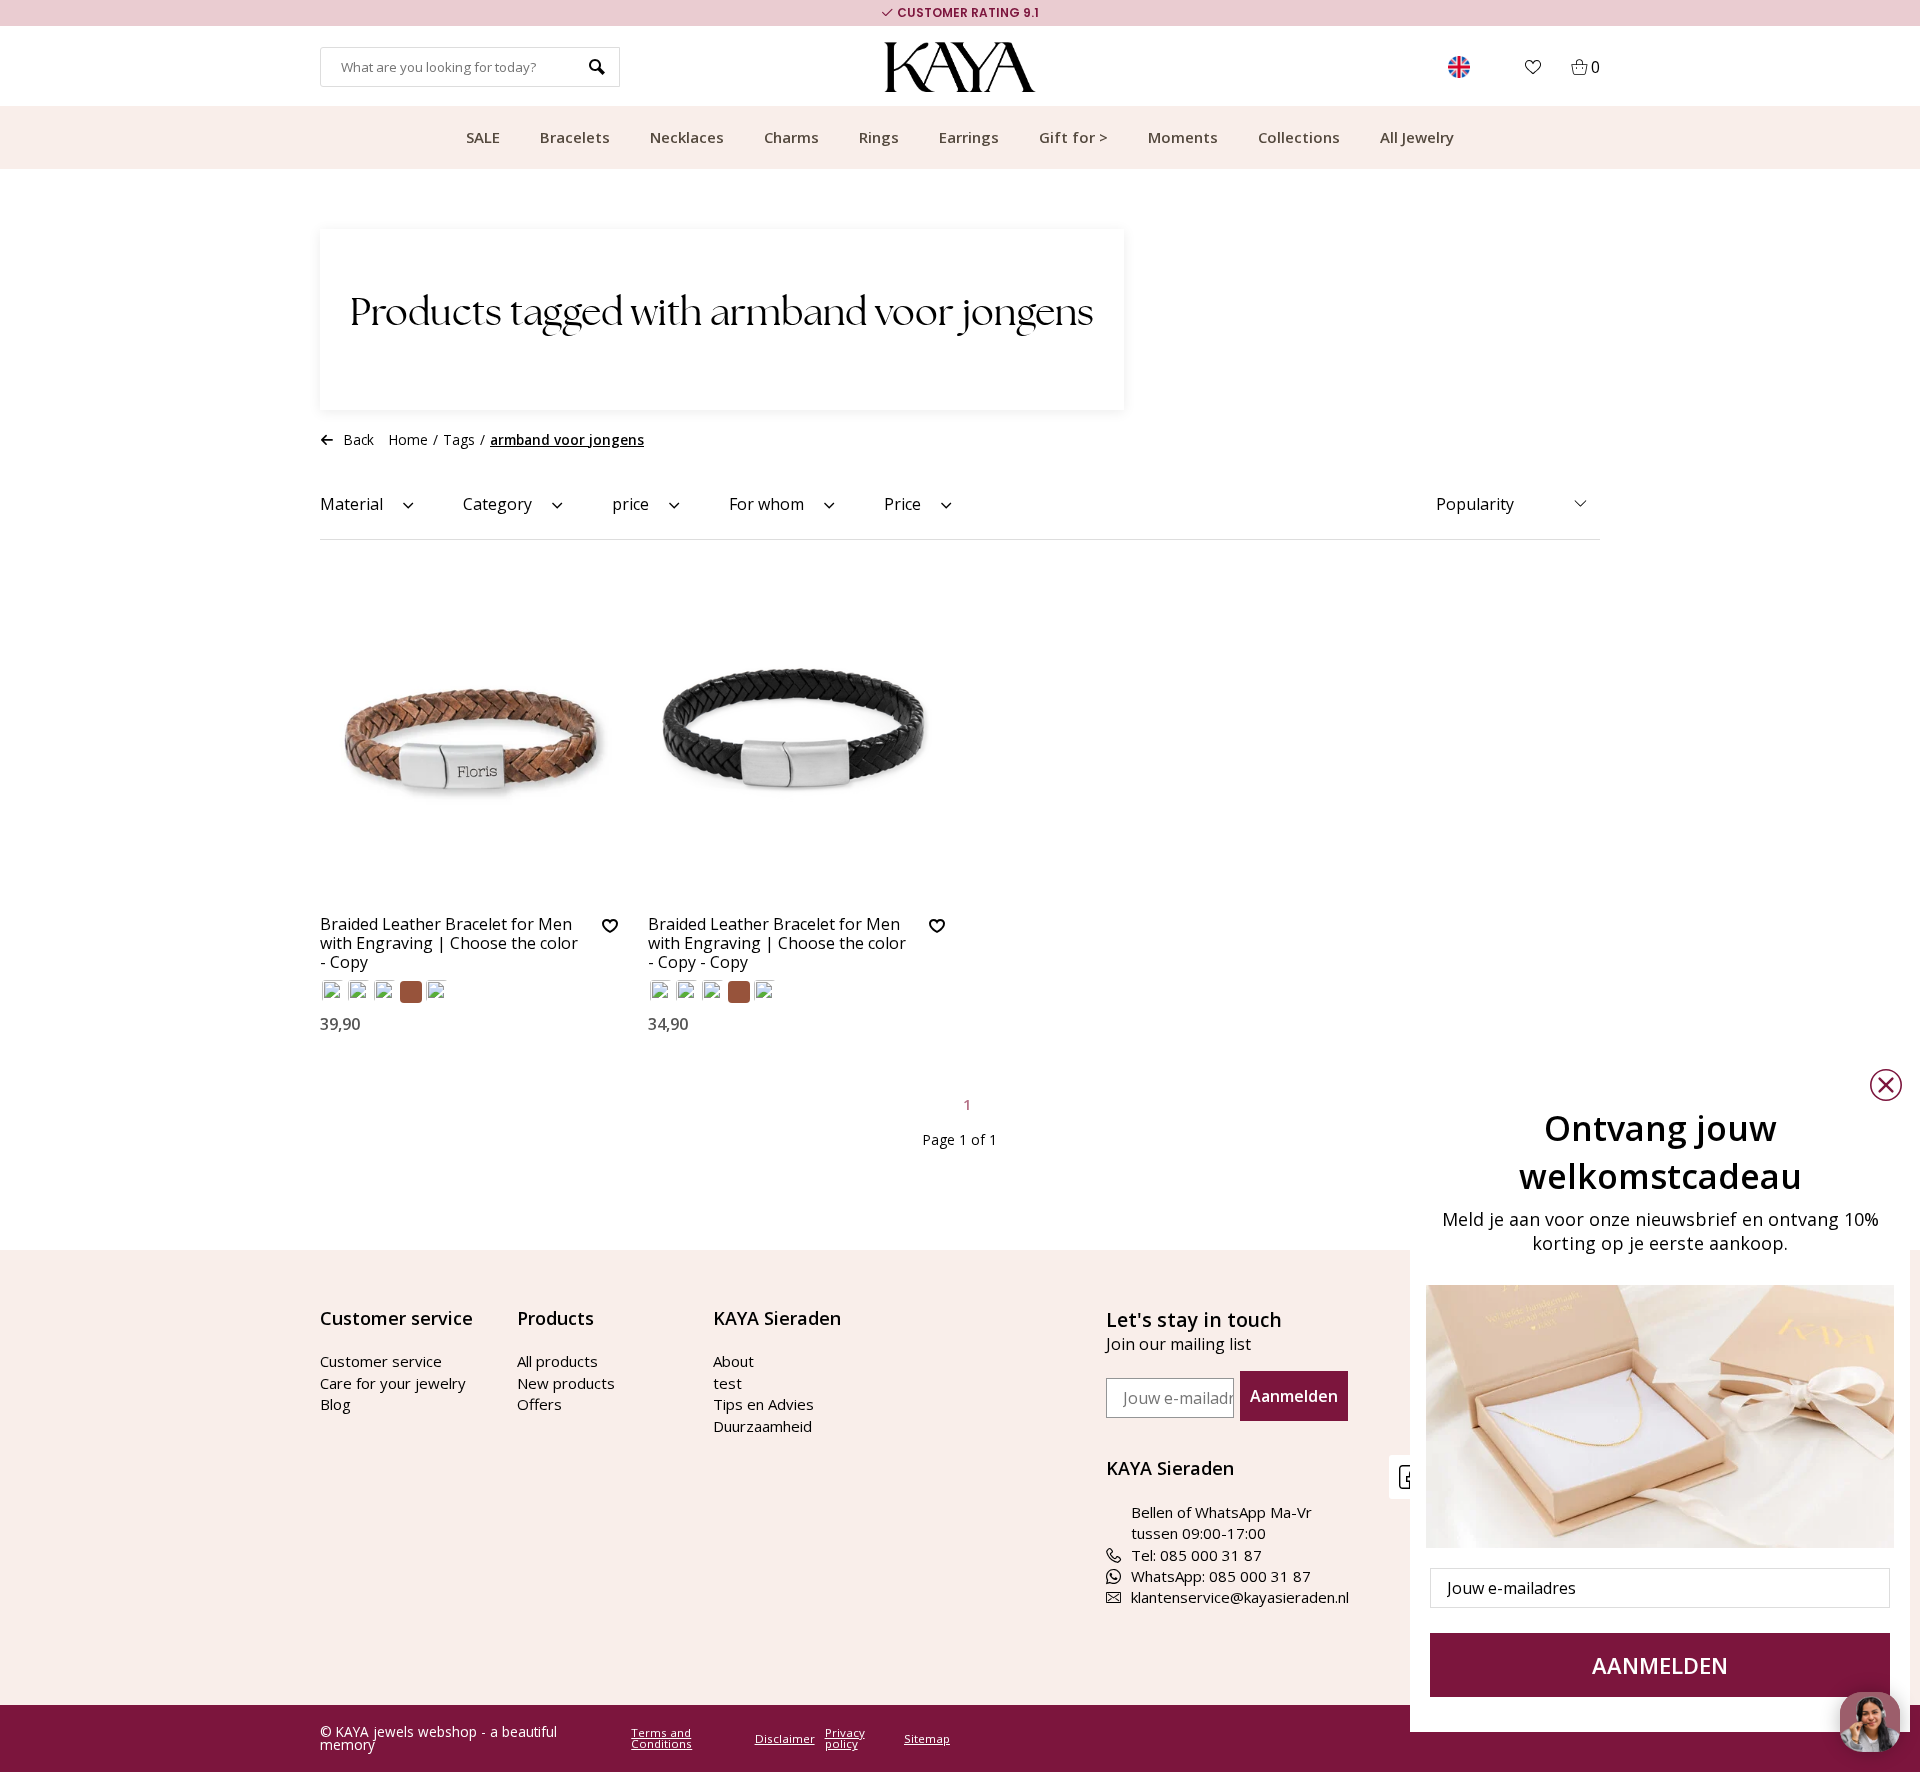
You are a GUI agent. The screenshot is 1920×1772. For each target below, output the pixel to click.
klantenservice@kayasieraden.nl (1240, 1597)
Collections (1299, 137)
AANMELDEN (1660, 1665)
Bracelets (575, 137)
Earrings (969, 137)
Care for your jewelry (393, 1383)
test (727, 1383)
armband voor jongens (567, 439)
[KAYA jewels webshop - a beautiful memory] (960, 67)
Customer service (381, 1361)
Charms (791, 137)
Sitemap (927, 1739)
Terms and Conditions (661, 1738)
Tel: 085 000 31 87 (1196, 1555)
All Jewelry (1417, 137)
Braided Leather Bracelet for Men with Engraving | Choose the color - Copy (449, 944)
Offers (539, 1404)
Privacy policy (845, 1738)
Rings (879, 137)
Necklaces (687, 137)
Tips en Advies (763, 1404)
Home (408, 439)
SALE (483, 137)
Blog (335, 1404)
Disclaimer (785, 1739)
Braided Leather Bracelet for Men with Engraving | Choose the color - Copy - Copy (777, 944)
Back (359, 439)
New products (566, 1383)
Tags (459, 439)
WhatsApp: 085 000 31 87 (1221, 1576)
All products (557, 1361)
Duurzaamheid (762, 1426)
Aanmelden (1294, 1396)
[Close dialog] (1886, 1085)
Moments (1183, 137)
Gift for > (1073, 137)
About (733, 1361)
